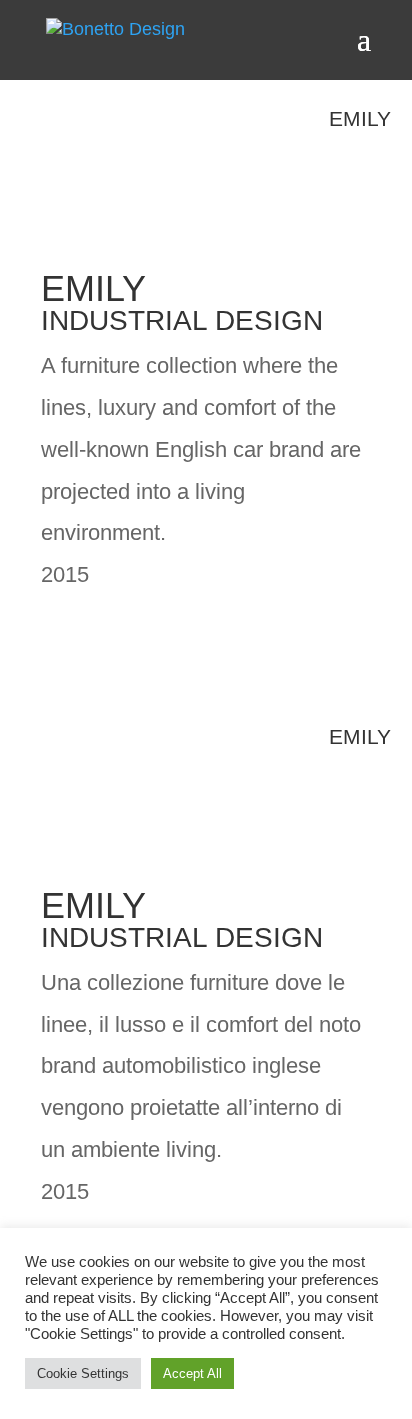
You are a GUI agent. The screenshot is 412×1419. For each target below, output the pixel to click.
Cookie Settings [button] (83, 1373)
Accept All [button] (192, 1373)
